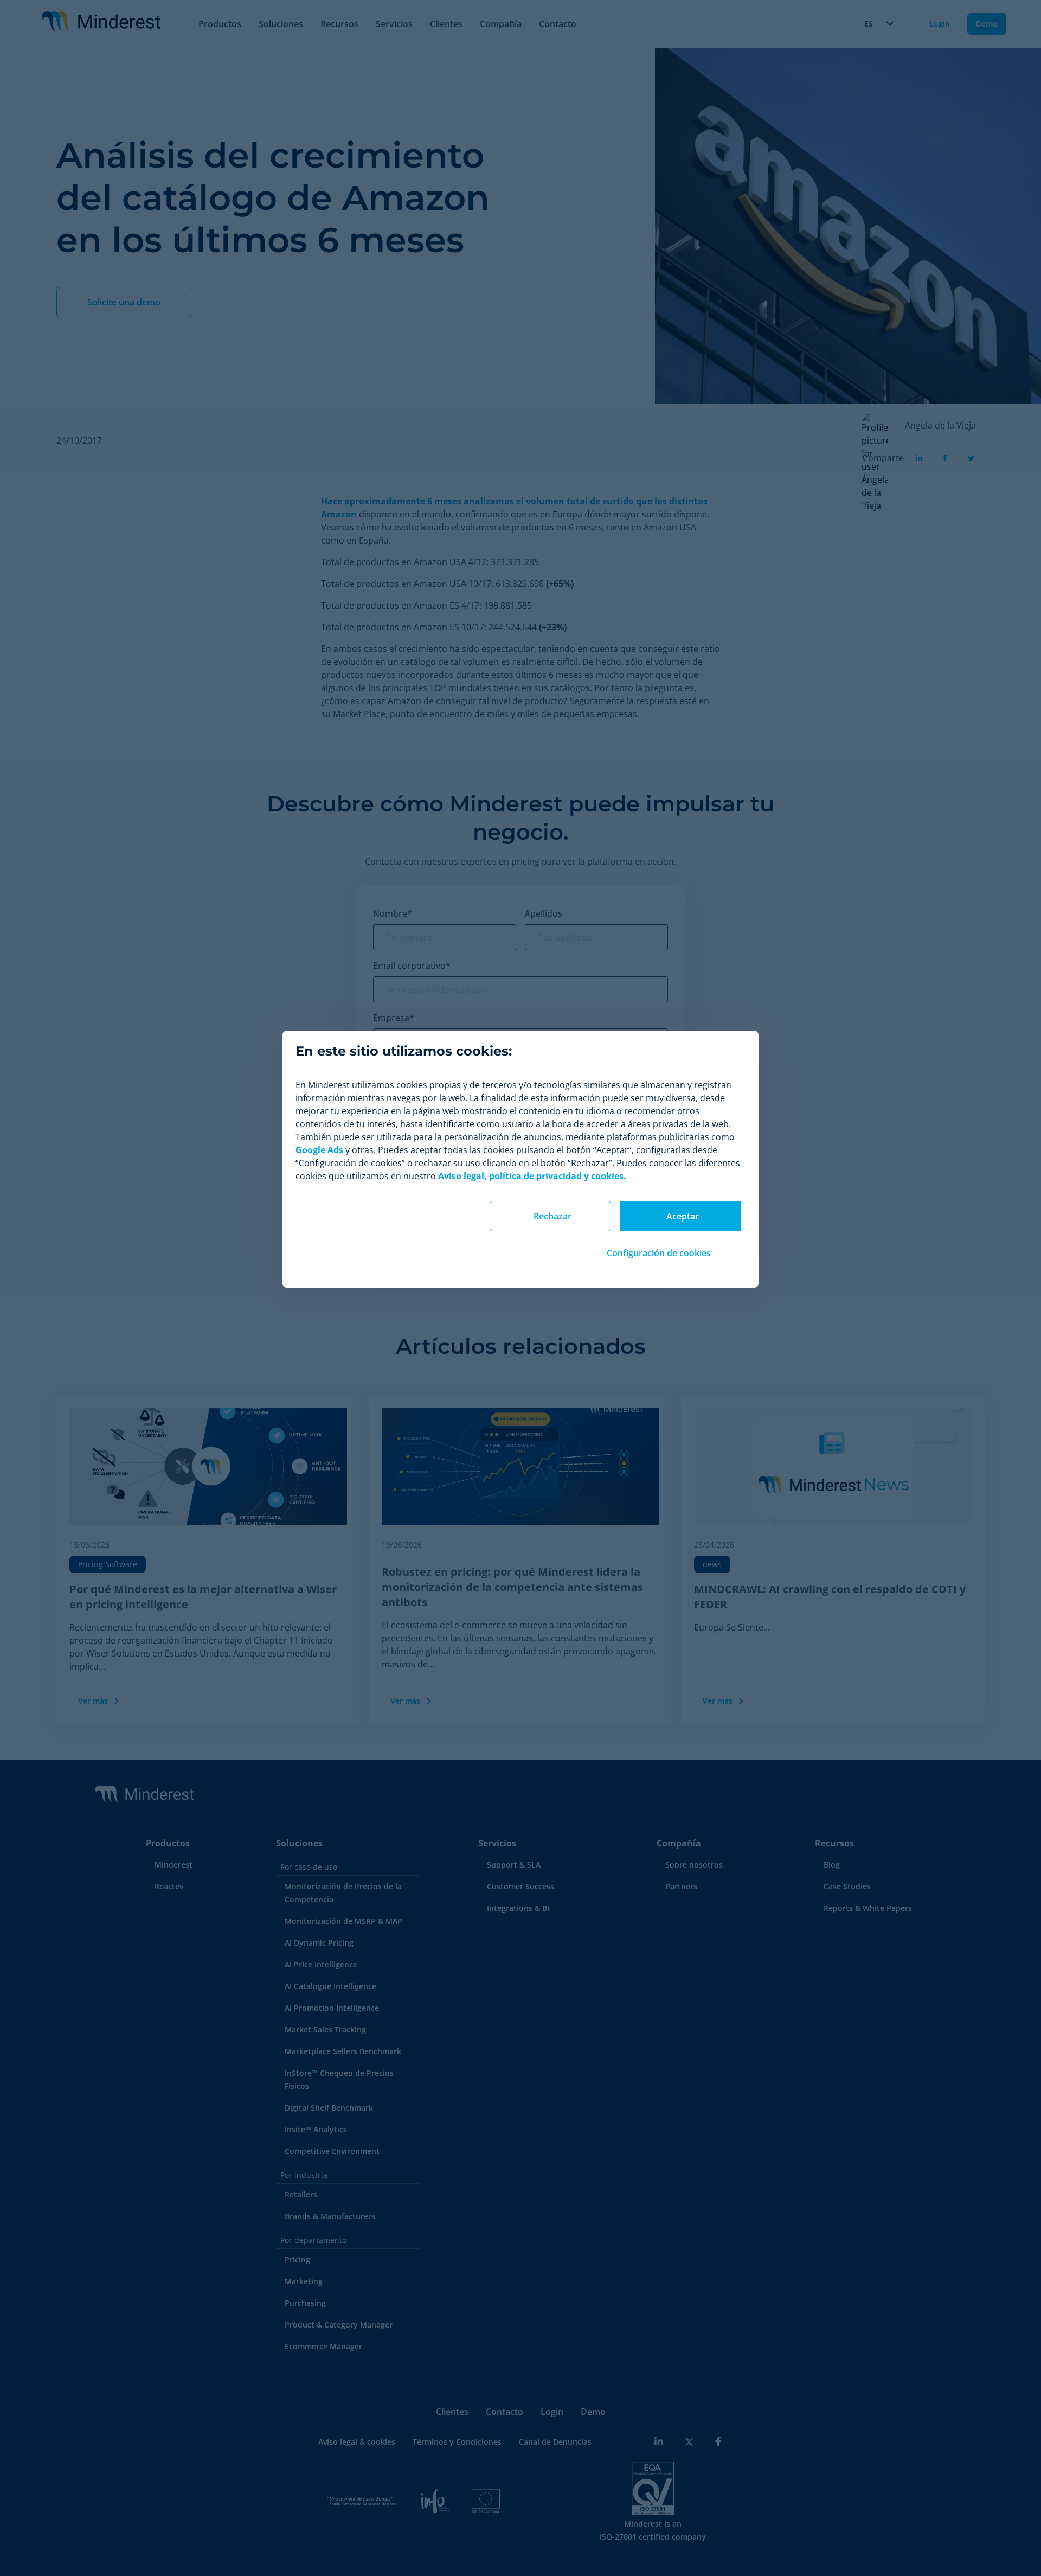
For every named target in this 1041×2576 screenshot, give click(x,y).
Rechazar (552, 1216)
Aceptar (683, 1216)
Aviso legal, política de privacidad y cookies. (532, 1176)
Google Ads (319, 1150)
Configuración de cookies (659, 1253)
